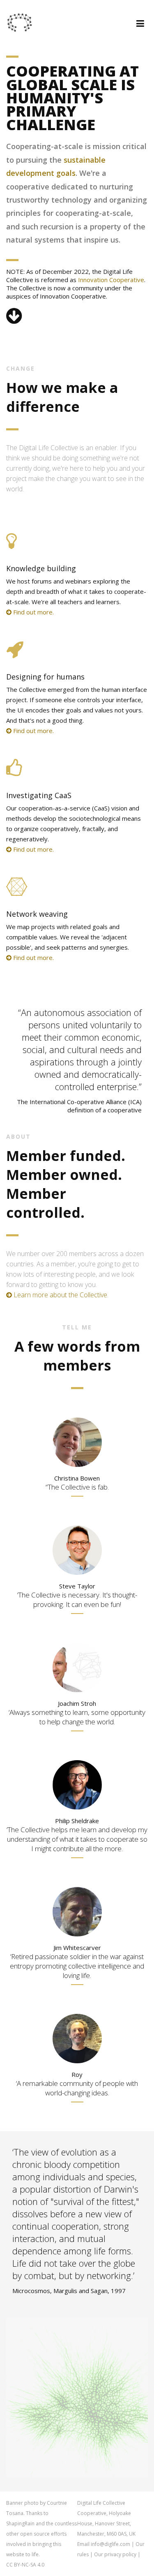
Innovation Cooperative (111, 280)
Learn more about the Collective (60, 1295)
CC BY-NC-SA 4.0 (25, 2565)
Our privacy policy (115, 2554)
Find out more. (33, 612)
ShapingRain (20, 2523)
